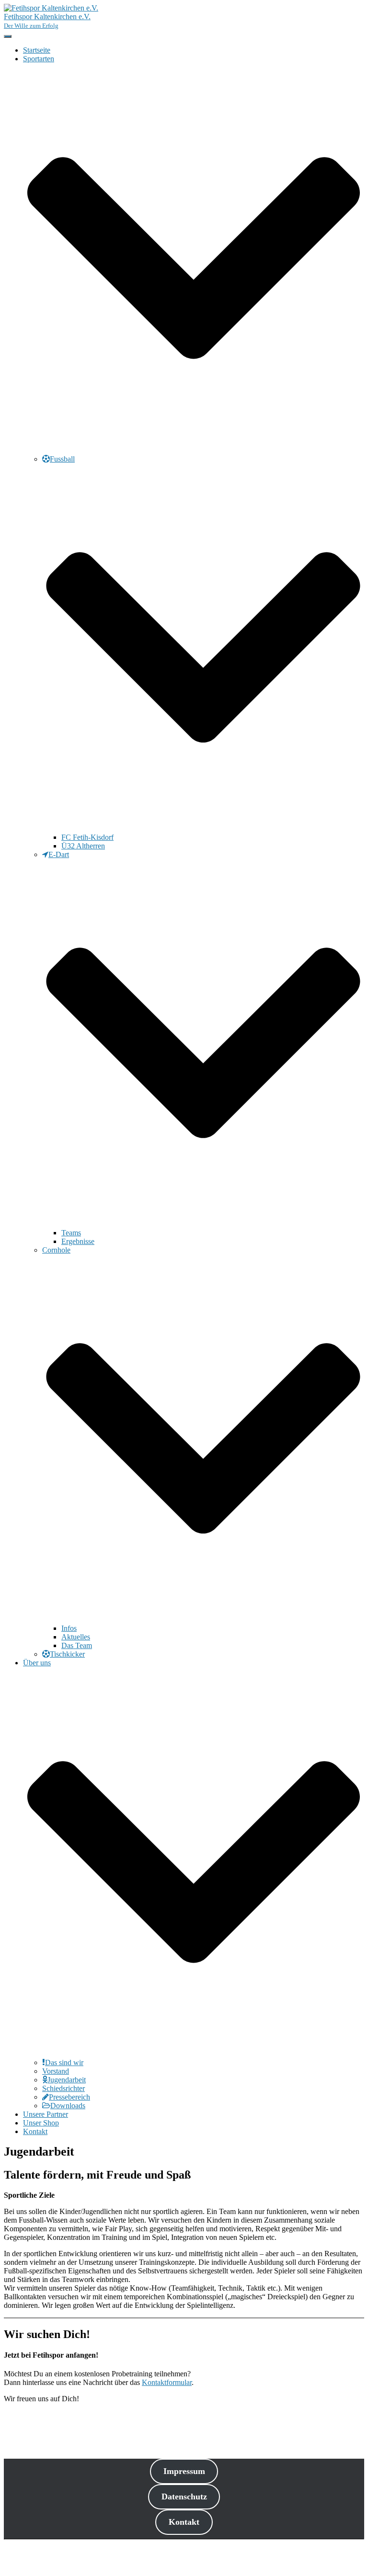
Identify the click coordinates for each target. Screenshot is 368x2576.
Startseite (37, 50)
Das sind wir (64, 2062)
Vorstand (56, 2071)
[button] (194, 450)
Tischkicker (67, 1654)
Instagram (31, 2566)
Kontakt (35, 2131)
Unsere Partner (46, 2114)
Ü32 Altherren (83, 846)
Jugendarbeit (67, 2080)
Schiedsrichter (63, 2088)
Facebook (31, 2558)
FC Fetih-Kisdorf (87, 837)
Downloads (68, 2106)
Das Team (77, 1645)
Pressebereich (69, 2097)
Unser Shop (41, 2123)
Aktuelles (76, 1637)
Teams (71, 1233)
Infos (69, 1628)
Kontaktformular (167, 2382)
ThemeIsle (348, 2548)
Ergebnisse (78, 1241)
